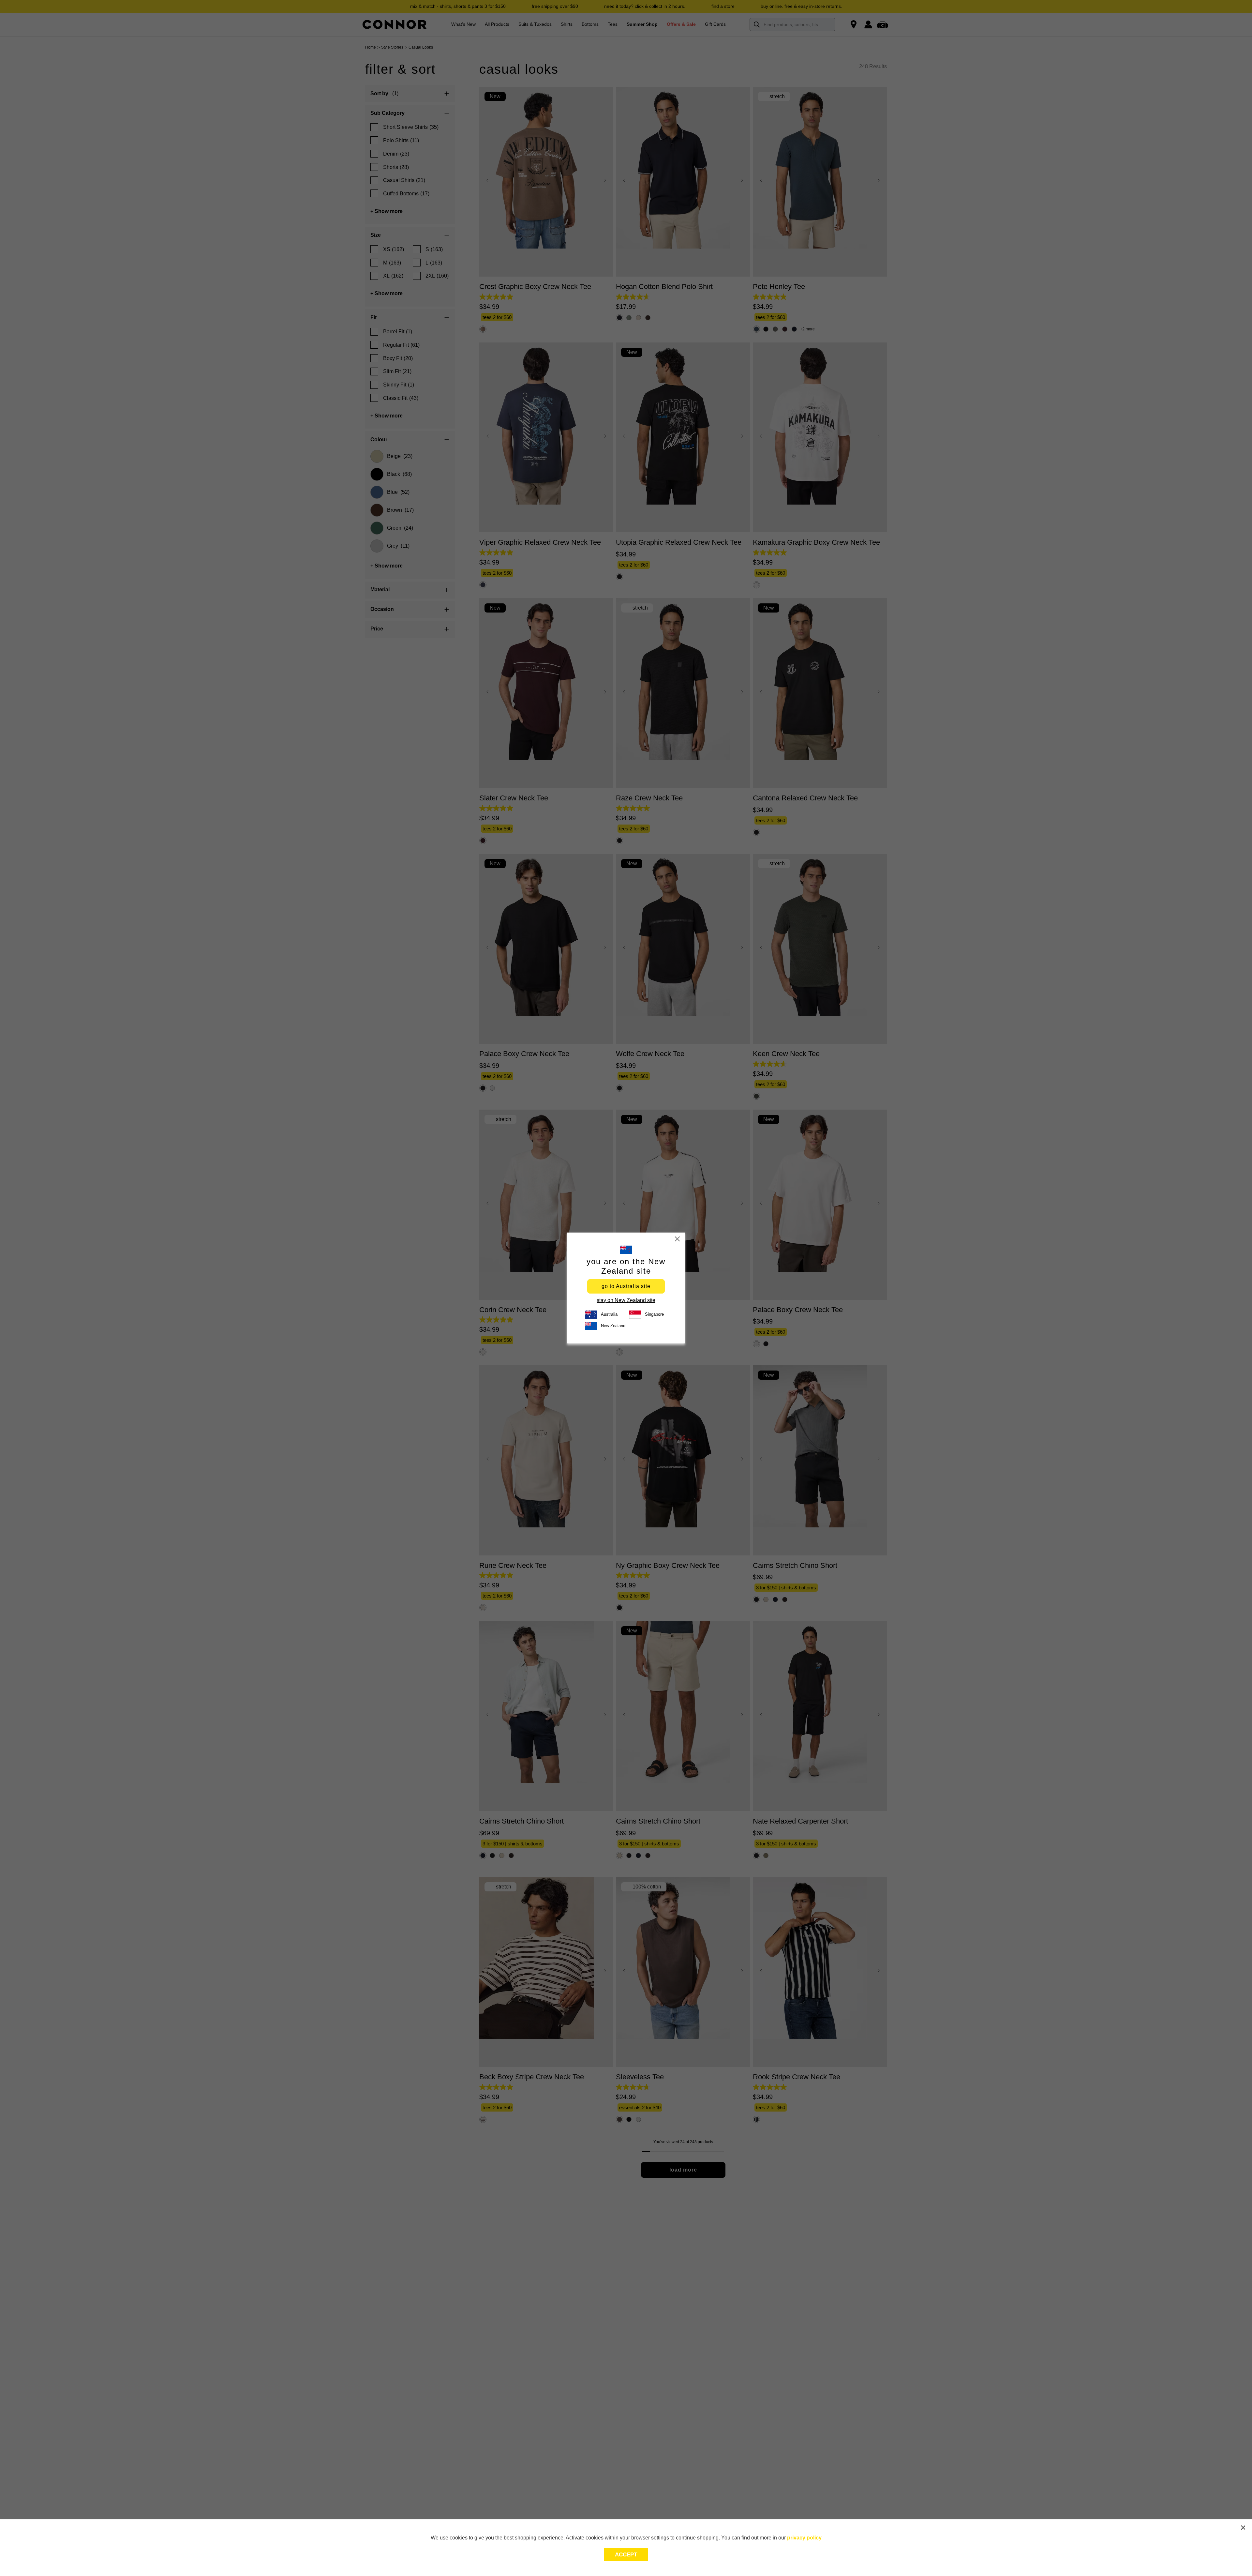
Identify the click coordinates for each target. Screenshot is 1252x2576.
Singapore (654, 1314)
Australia (609, 1314)
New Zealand (613, 1326)
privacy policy (804, 2538)
